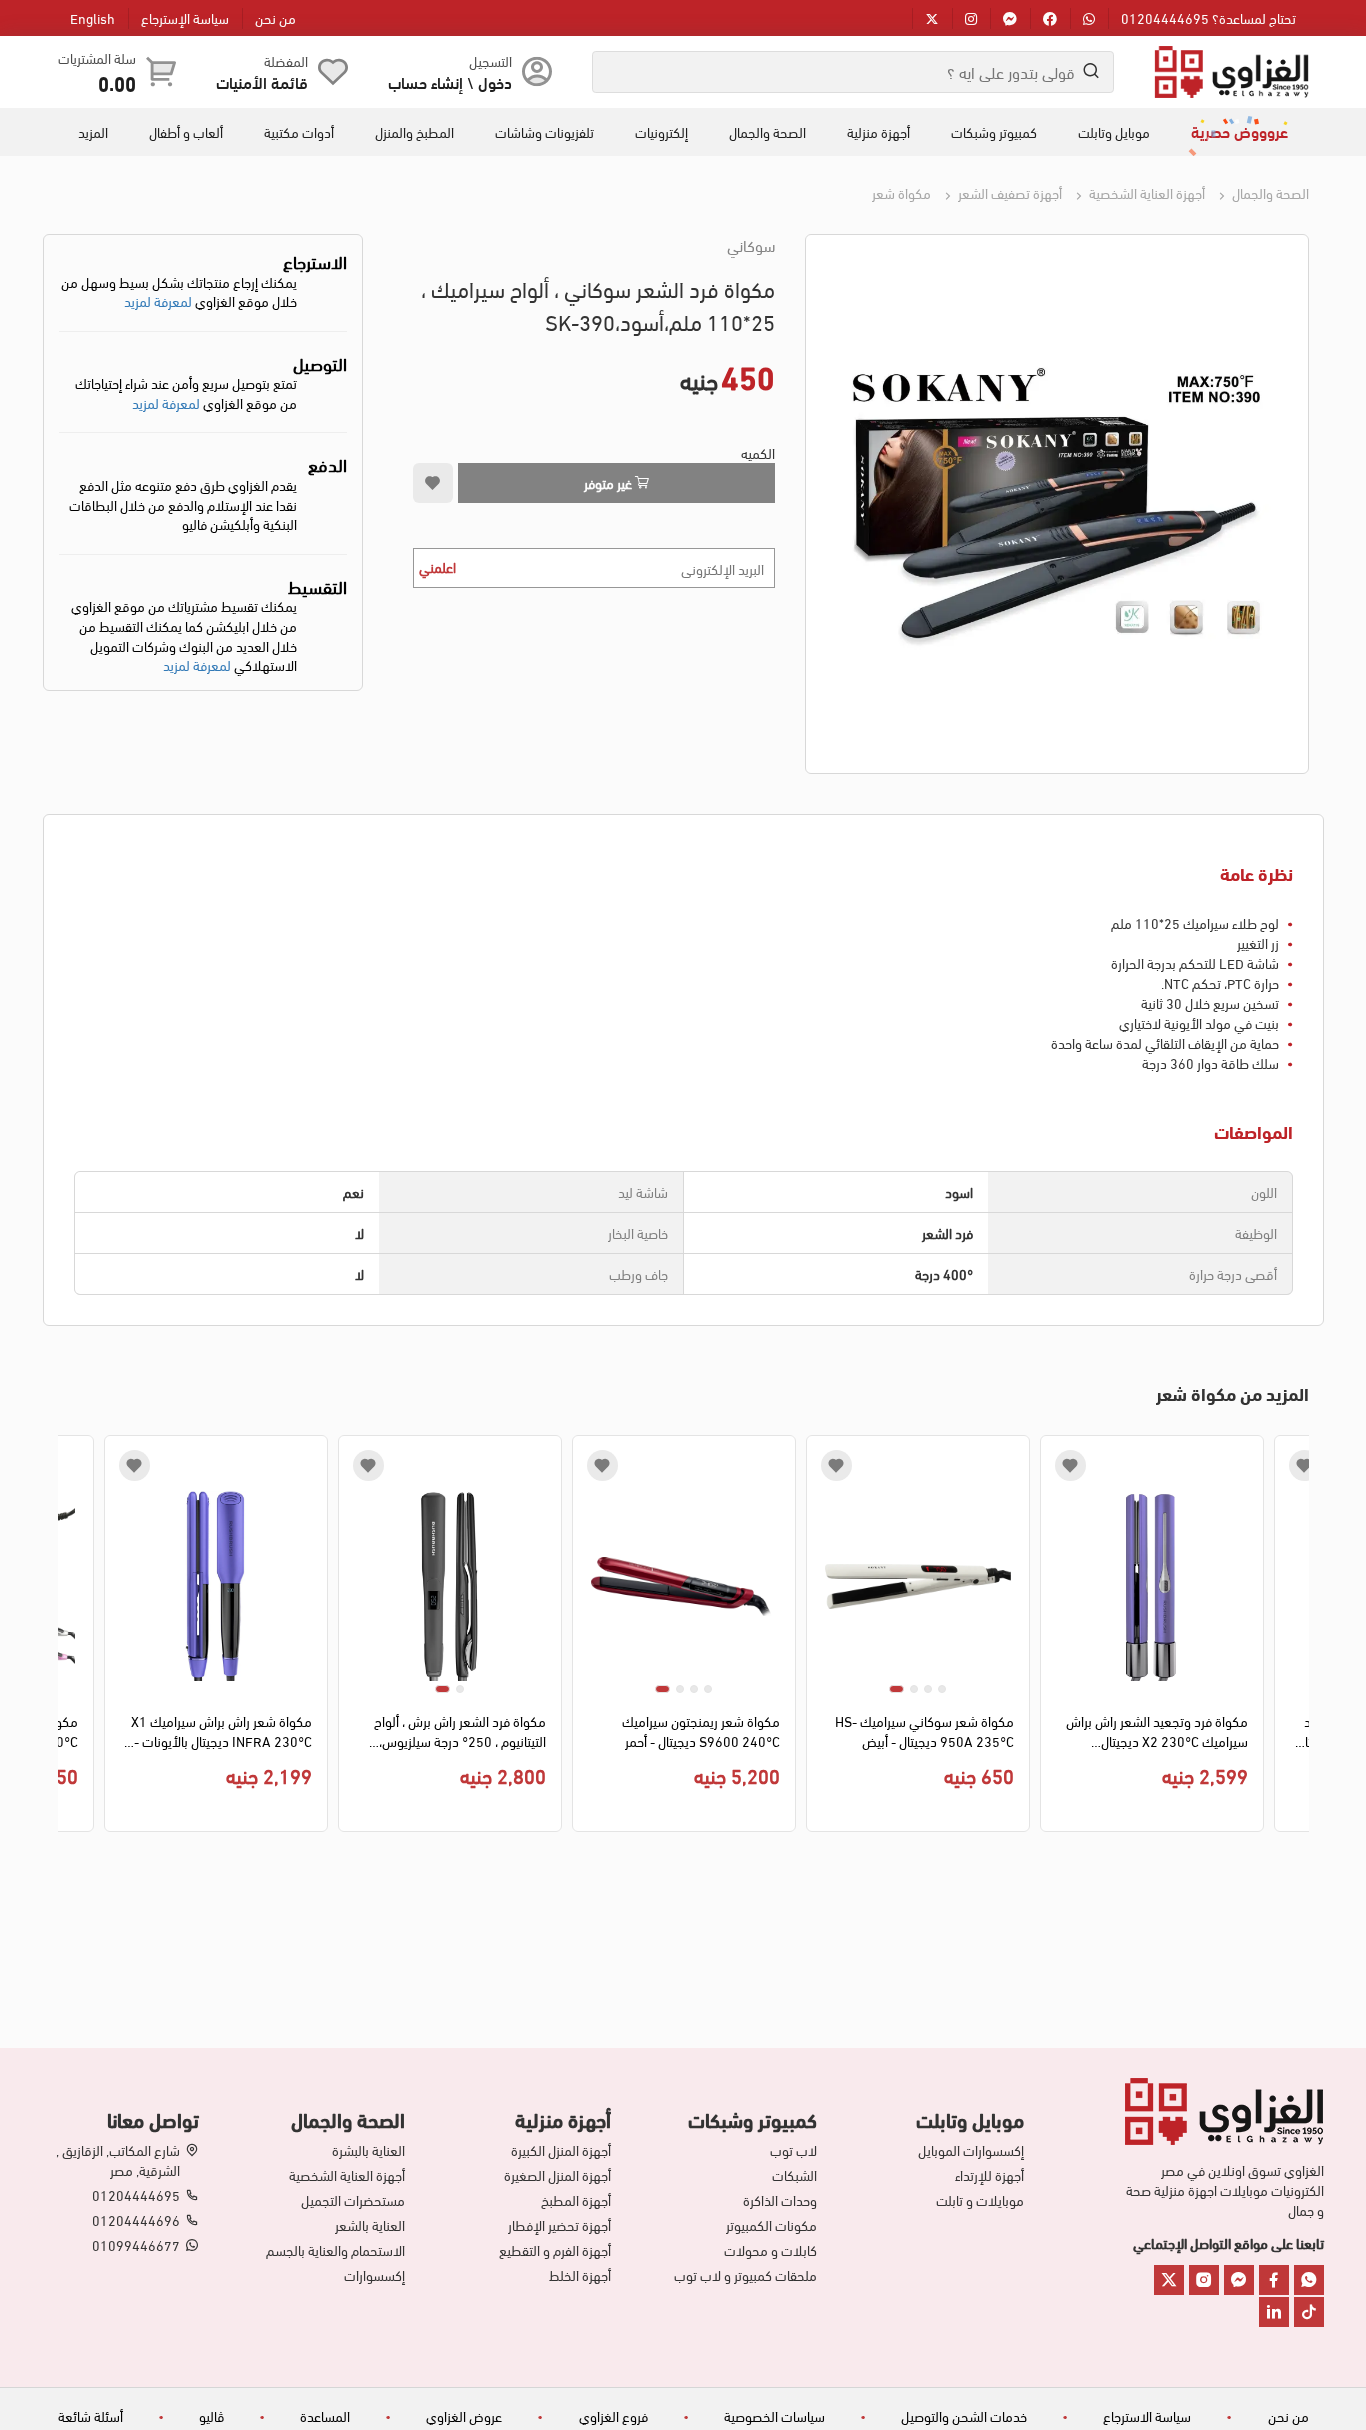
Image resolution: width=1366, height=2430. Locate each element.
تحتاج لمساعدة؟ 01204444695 (1208, 17)
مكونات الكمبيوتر (771, 2225)
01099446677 (136, 2245)
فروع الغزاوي (613, 2415)
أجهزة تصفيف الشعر (1008, 192)
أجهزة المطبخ (576, 2200)
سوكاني (751, 245)
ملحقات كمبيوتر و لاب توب (745, 2275)
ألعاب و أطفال (186, 132)
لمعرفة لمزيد (158, 300)
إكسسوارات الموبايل (970, 2150)
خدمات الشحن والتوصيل (964, 2415)
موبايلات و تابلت (979, 2200)
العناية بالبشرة (368, 2150)
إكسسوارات (374, 2275)
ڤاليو (211, 2415)
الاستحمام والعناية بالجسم (335, 2250)
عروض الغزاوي (464, 2415)
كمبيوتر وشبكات (994, 132)
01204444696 (136, 2220)
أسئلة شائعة (90, 2415)
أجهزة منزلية (878, 132)
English (92, 17)
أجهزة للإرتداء (989, 2175)
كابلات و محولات (770, 2250)
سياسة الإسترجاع (185, 17)
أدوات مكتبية (299, 132)
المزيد (93, 132)
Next (72, 1639)
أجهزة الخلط (580, 2275)
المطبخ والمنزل (414, 132)
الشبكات (794, 2175)
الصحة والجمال (767, 132)
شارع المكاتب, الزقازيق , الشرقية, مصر (118, 2160)
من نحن (275, 17)
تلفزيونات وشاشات (544, 132)
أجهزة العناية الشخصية (1145, 192)
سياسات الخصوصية (774, 2415)
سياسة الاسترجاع (1147, 2415)
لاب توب (793, 2150)
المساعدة (325, 2415)
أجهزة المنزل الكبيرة (561, 2150)
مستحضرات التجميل (353, 2200)
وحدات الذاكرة (780, 2200)
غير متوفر (609, 482)
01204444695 (136, 2195)
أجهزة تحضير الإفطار (559, 2225)
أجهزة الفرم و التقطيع (555, 2250)
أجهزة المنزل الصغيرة (557, 2175)
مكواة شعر (901, 192)
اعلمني (437, 566)
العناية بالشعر (370, 2225)
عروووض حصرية (1239, 131)
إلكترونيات (661, 132)
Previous (1294, 1639)
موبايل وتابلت (1114, 132)
